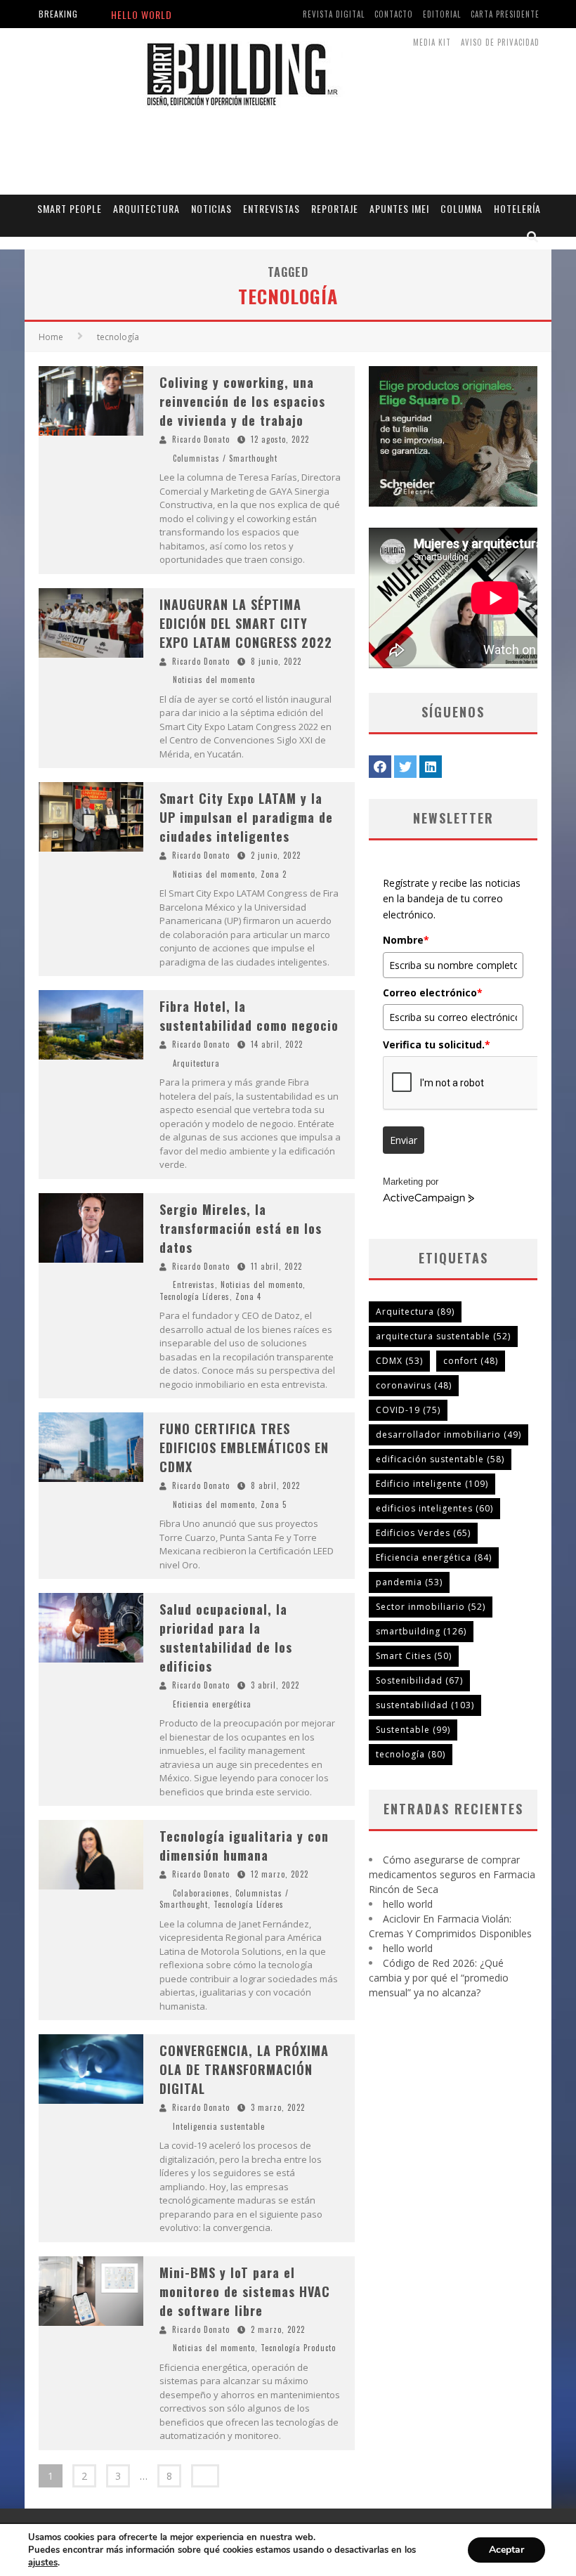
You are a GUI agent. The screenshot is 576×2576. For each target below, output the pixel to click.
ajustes (43, 2563)
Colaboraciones (201, 1893)
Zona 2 (274, 874)
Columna (462, 208)
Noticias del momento (214, 679)
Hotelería (517, 208)
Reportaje (335, 208)
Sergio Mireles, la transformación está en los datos (241, 1228)
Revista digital (334, 14)
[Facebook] (380, 767)
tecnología (411, 1754)
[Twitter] (405, 767)
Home (51, 337)
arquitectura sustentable (443, 1336)
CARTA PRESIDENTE (505, 14)
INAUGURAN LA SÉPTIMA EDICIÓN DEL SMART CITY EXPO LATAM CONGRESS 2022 (246, 623)
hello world (408, 1904)
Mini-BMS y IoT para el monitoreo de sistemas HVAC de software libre (245, 2291)
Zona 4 (248, 1296)
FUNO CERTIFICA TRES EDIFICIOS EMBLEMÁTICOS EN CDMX (244, 1448)
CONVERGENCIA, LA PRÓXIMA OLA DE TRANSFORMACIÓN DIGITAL (244, 2069)
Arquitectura (146, 208)
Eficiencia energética (212, 1704)
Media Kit (432, 42)
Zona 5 (274, 1504)
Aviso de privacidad (500, 42)
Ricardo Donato (201, 439)
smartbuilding (421, 1631)
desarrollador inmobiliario (449, 1435)
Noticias (211, 208)
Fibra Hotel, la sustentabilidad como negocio (249, 1016)
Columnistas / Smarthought (225, 458)
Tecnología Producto (298, 2348)
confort (471, 1361)
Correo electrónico (433, 993)
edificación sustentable (440, 1459)
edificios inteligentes (434, 1508)
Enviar (404, 1140)
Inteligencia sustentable (219, 2126)
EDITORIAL (442, 14)
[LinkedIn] (431, 767)
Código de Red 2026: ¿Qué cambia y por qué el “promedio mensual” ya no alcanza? (439, 1978)
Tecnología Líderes (195, 1296)
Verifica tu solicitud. (437, 1045)
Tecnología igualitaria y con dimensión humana (244, 1846)
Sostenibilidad (419, 1680)
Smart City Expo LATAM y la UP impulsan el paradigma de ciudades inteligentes (246, 817)
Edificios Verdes (423, 1533)
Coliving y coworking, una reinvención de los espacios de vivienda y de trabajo (242, 401)
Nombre (406, 940)
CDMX (399, 1361)
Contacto (394, 14)
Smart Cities (414, 1656)
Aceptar (506, 2550)
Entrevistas (271, 208)
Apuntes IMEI (399, 208)
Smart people (70, 208)
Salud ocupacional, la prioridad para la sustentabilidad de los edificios (226, 1638)
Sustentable (413, 1730)
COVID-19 (408, 1410)
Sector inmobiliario (431, 1607)
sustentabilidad (425, 1705)
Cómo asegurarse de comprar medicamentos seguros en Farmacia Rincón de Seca (452, 1874)
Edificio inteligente (432, 1484)
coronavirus (414, 1385)
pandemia (409, 1582)
